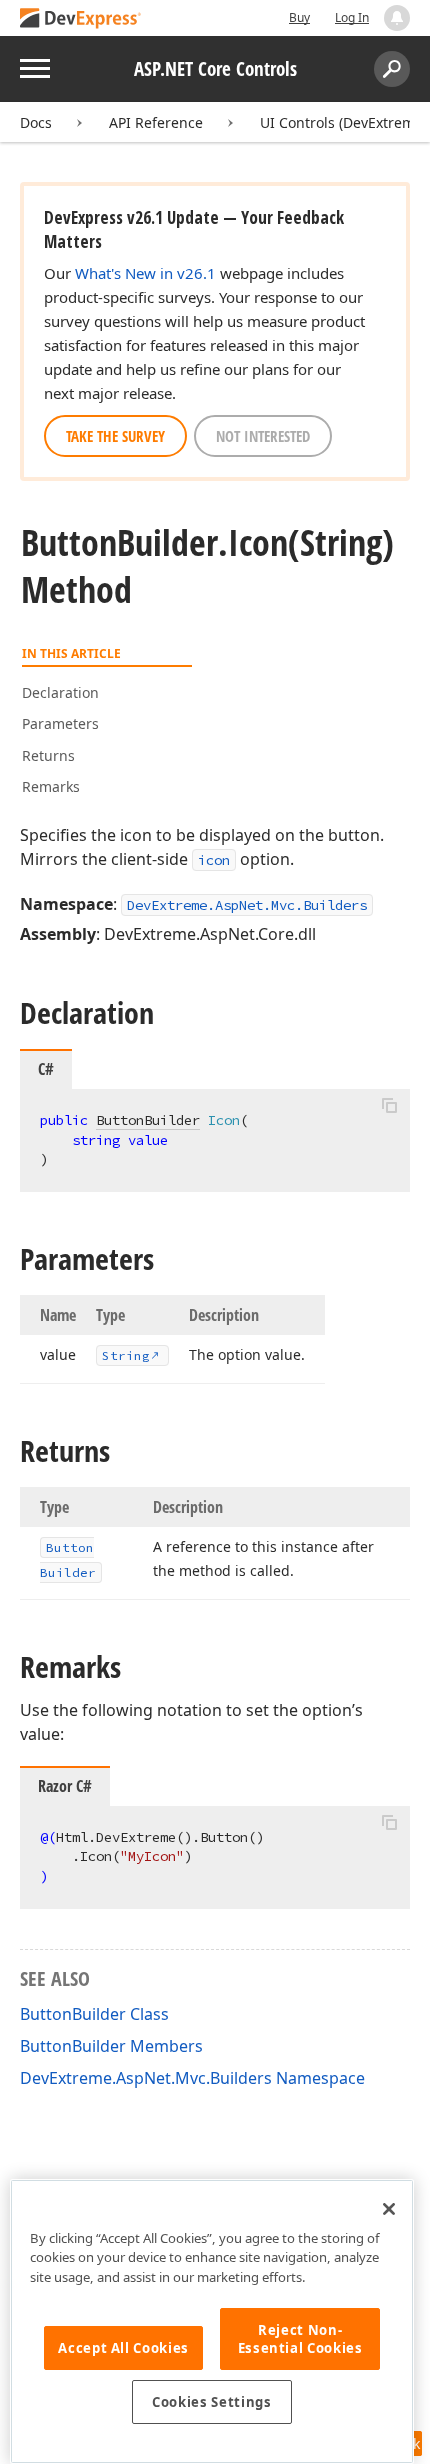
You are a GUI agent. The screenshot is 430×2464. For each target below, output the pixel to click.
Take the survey (115, 436)
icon (214, 860)
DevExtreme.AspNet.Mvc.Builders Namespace (192, 2078)
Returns (48, 755)
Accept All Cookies (123, 2348)
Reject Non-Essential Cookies (300, 2339)
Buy (299, 17)
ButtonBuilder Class (94, 2014)
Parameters (60, 723)
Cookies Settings (212, 2402)
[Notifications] (397, 18)
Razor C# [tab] (65, 1786)
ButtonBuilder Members (111, 2046)
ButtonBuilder (148, 1120)
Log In (352, 17)
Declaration (60, 692)
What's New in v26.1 (145, 273)
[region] (212, 2321)
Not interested (263, 436)
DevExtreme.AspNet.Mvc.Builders (247, 905)
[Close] (389, 2209)
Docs (36, 122)
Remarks (51, 786)
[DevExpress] (81, 19)
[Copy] (389, 1106)
